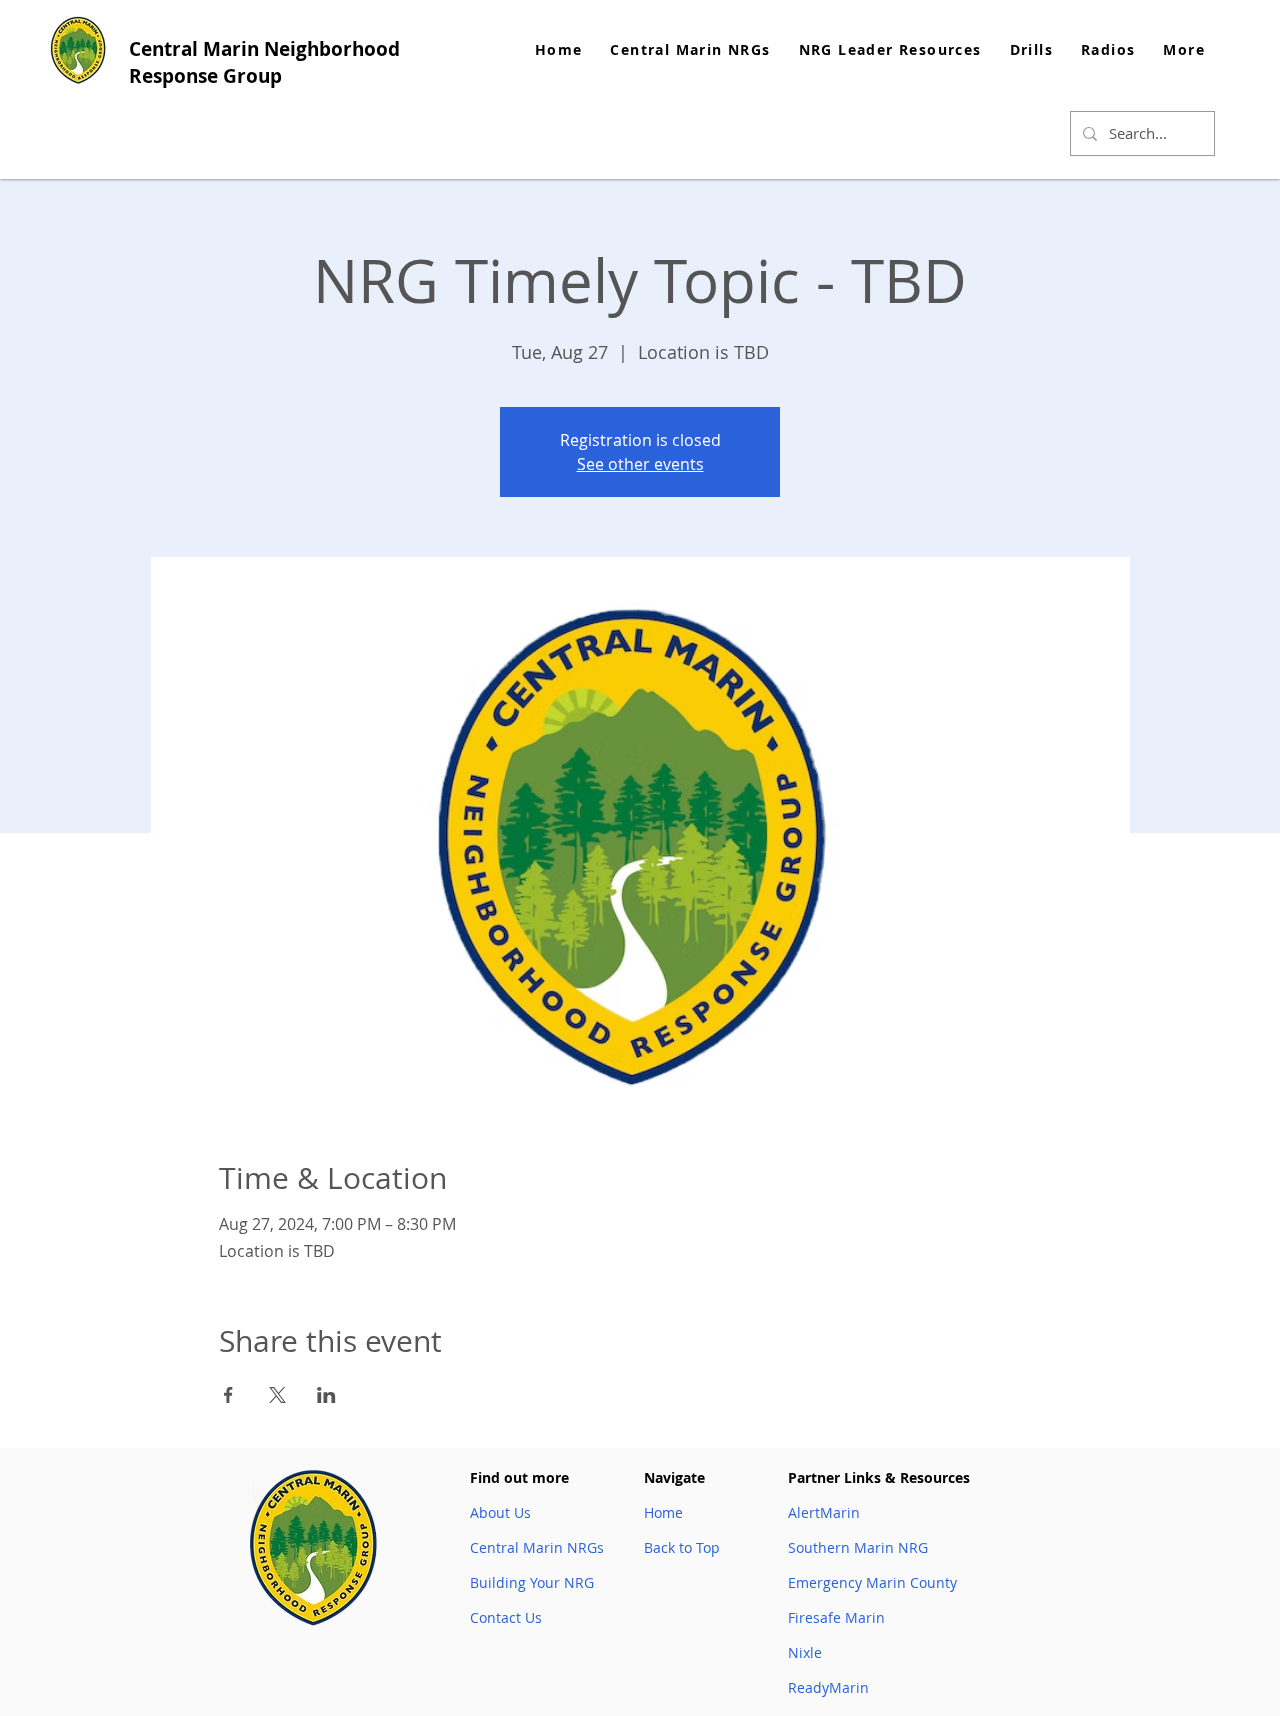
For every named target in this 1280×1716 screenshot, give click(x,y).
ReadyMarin (828, 1687)
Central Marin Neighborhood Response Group (264, 62)
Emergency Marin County (872, 1582)
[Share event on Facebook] (228, 1395)
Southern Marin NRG (858, 1547)
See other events (640, 464)
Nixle (805, 1652)
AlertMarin (824, 1512)
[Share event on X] (277, 1395)
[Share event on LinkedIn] (326, 1395)
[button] (890, 49)
